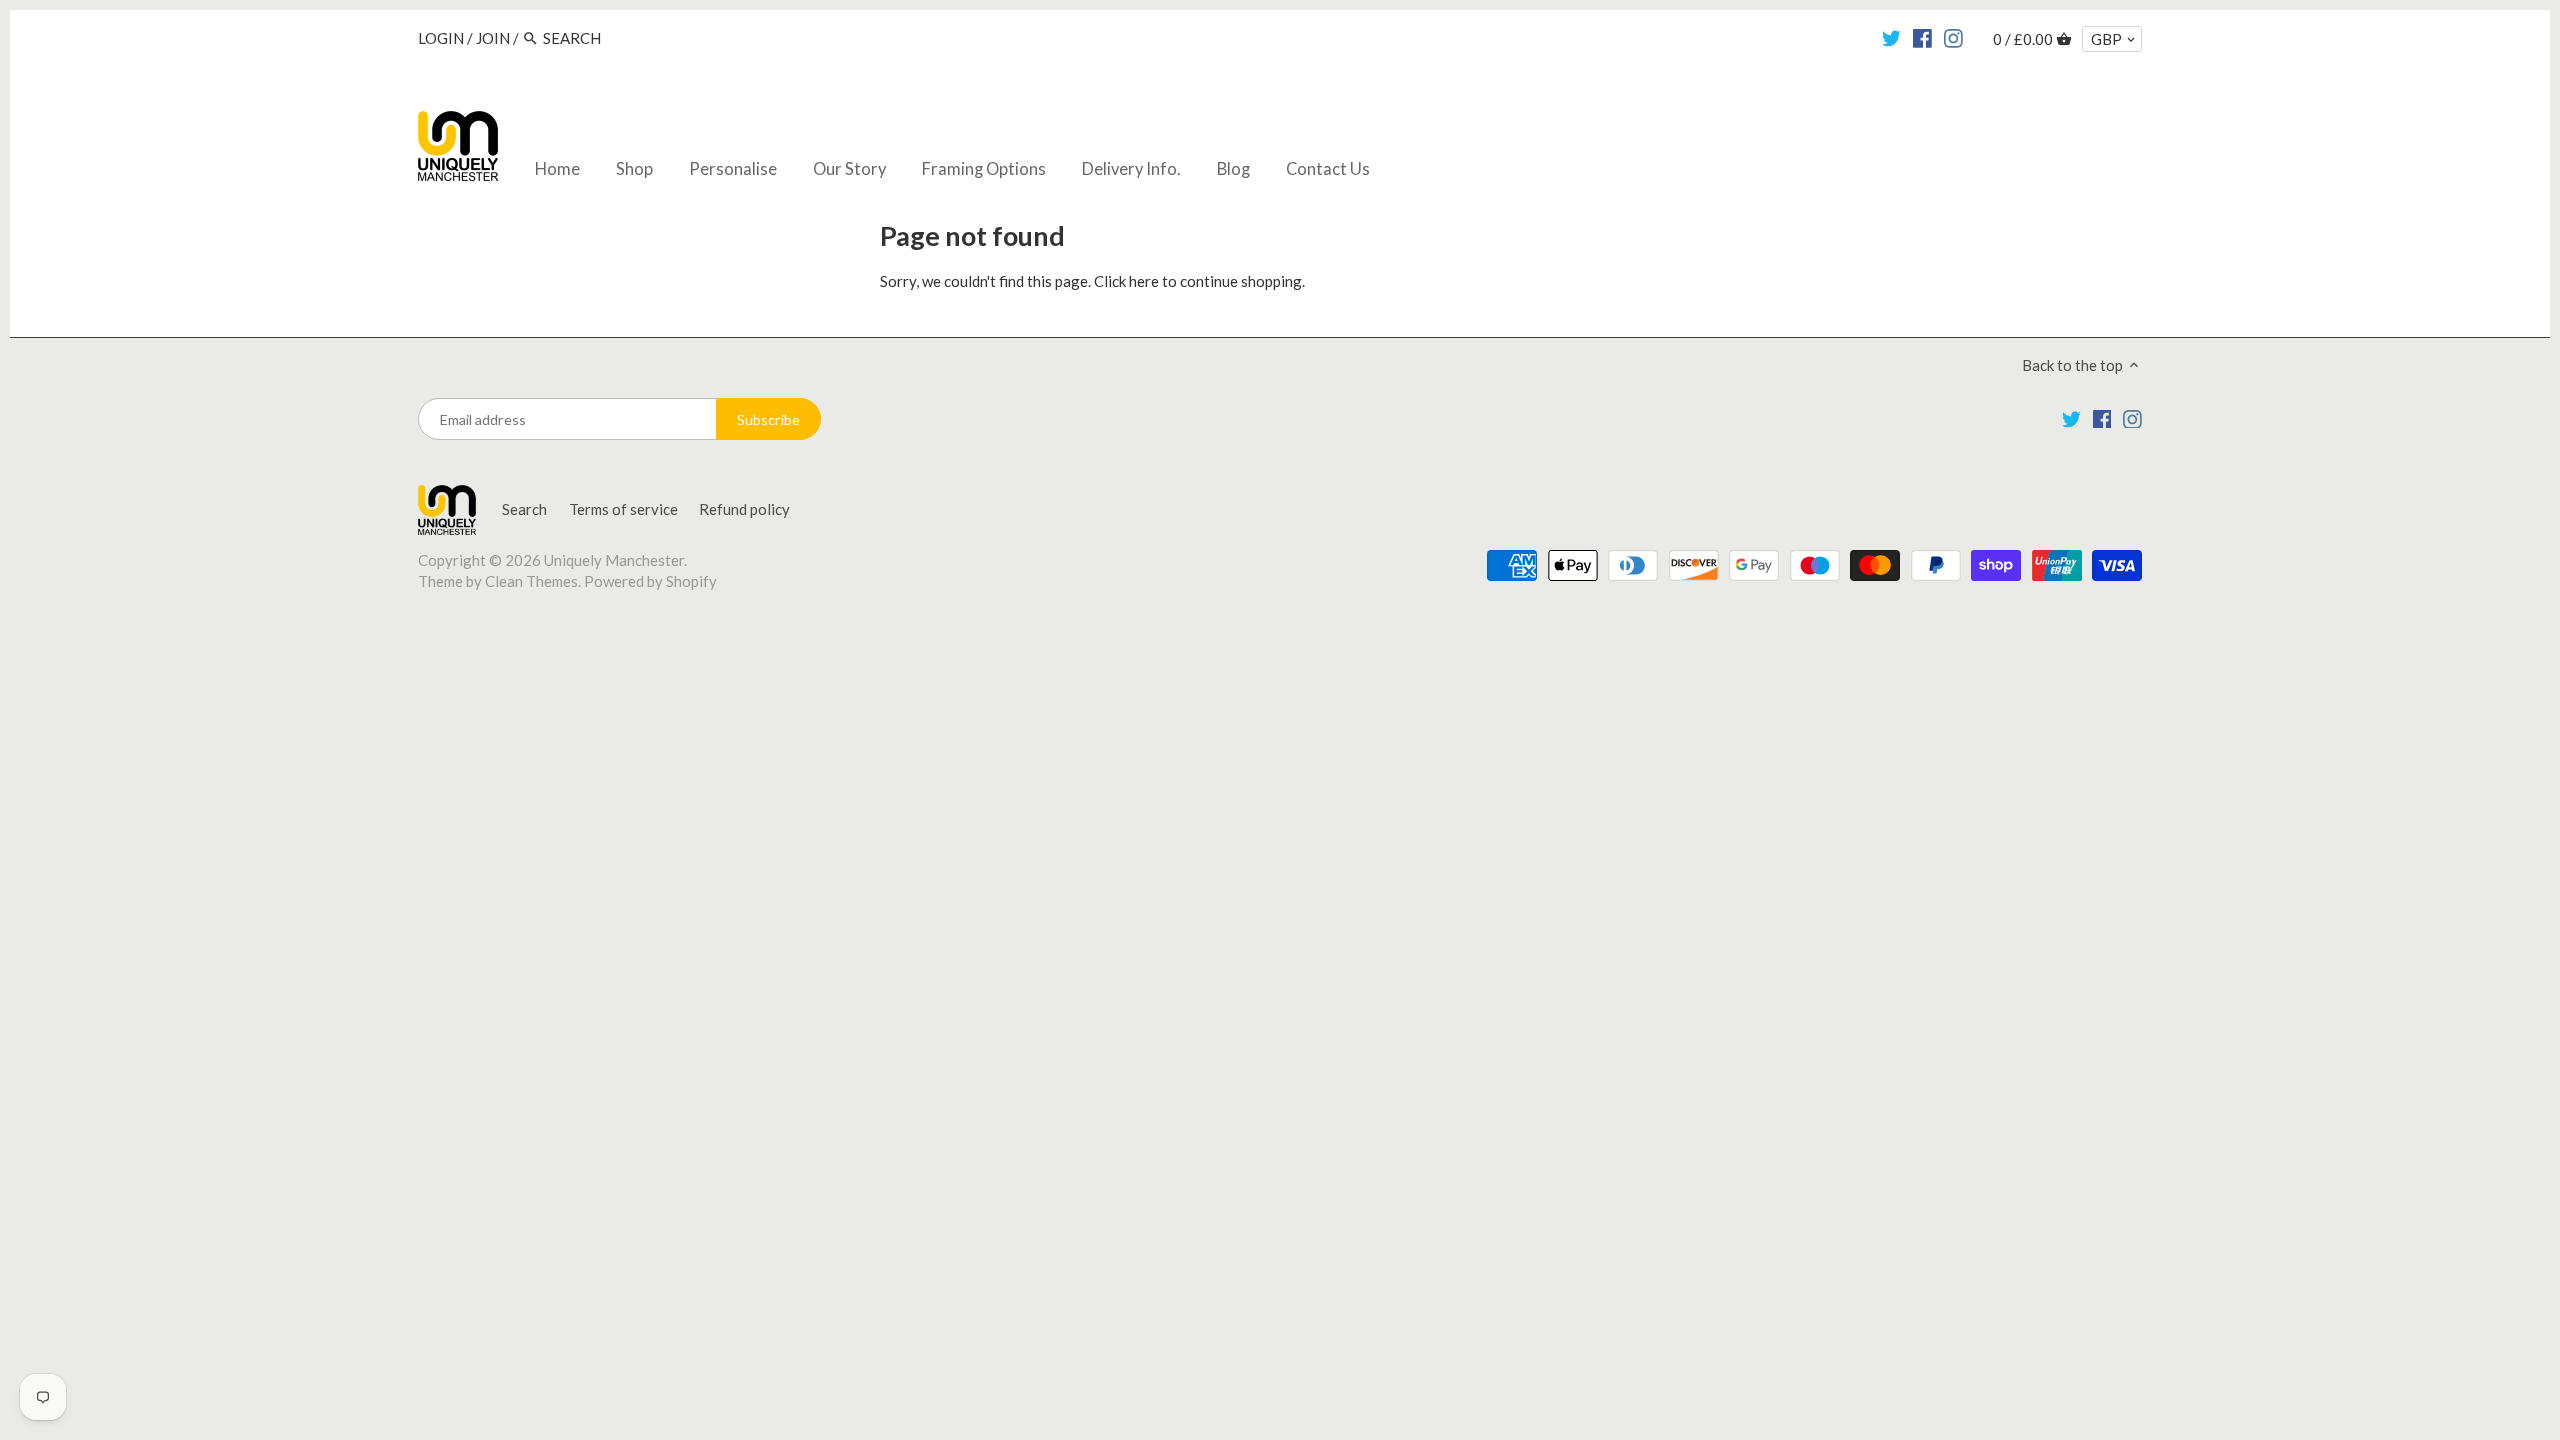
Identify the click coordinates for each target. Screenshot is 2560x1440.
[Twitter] (1891, 37)
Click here (1126, 281)
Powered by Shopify (650, 581)
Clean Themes (531, 581)
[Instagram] (1953, 37)
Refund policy (744, 509)
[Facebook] (1922, 37)
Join (493, 38)
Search (524, 509)
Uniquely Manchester (614, 560)
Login (441, 38)
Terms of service (623, 509)
